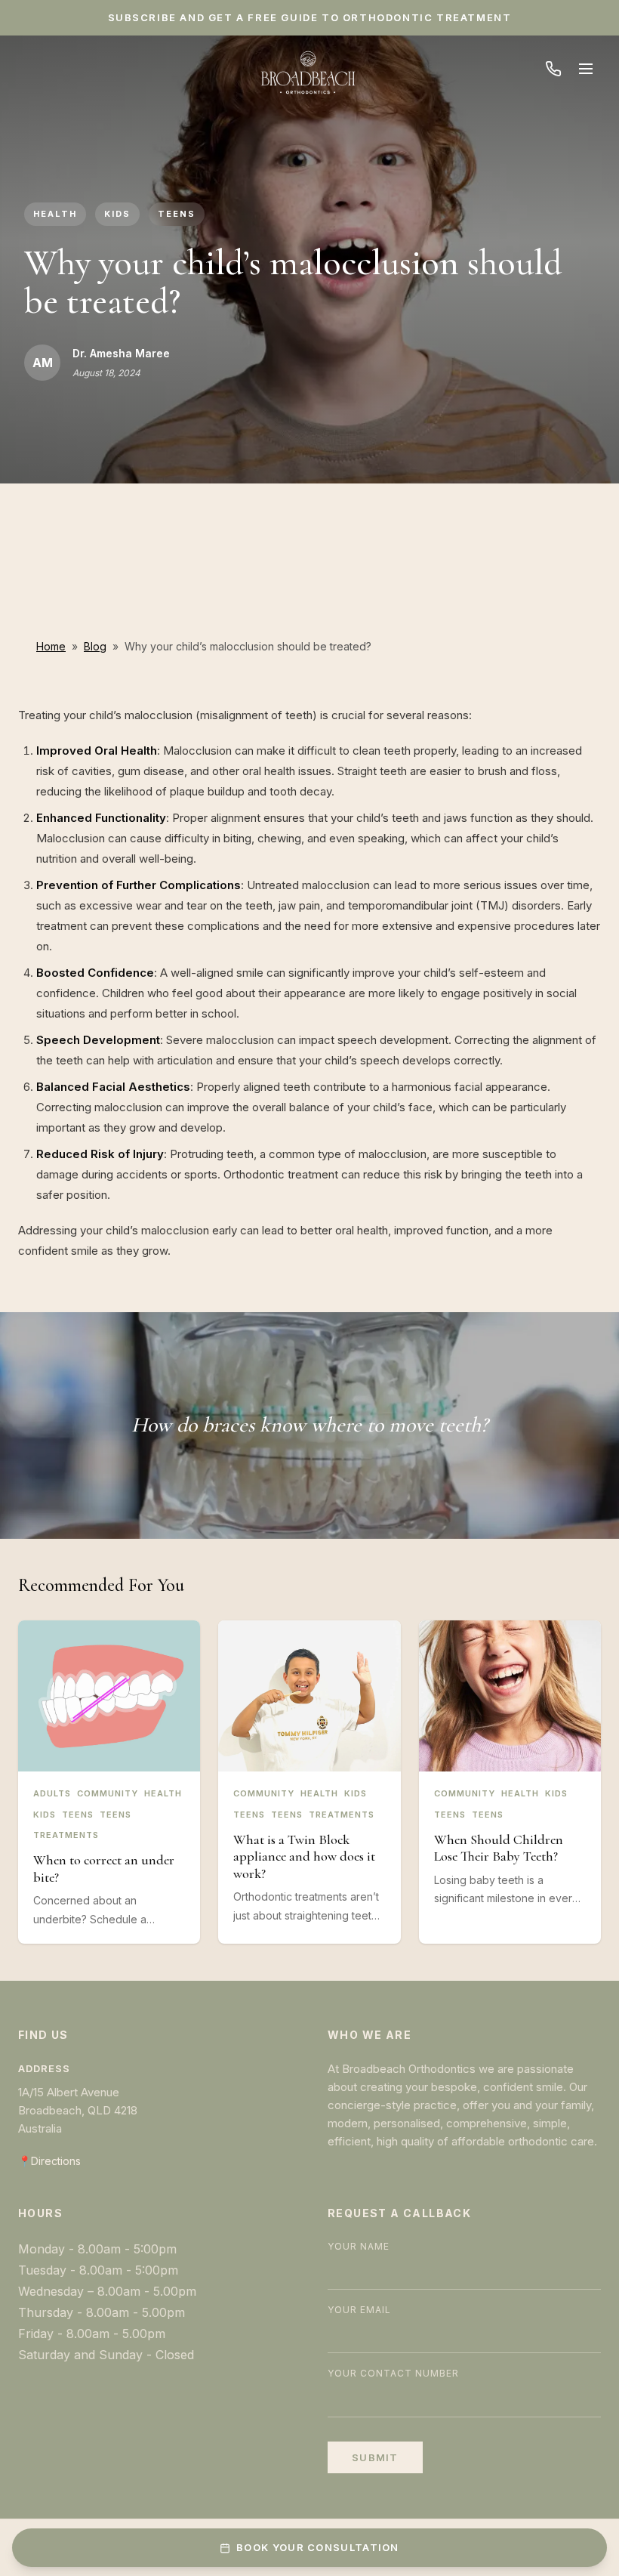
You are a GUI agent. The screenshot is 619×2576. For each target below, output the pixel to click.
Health (55, 214)
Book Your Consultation (318, 2547)
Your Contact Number (393, 2373)
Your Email (359, 2310)
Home (51, 646)
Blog (95, 646)
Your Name (359, 2246)
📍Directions (49, 2161)
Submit (375, 2457)
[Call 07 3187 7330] (553, 69)
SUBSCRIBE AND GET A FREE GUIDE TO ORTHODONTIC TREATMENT (310, 17)
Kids (117, 214)
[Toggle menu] (586, 69)
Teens (177, 214)
